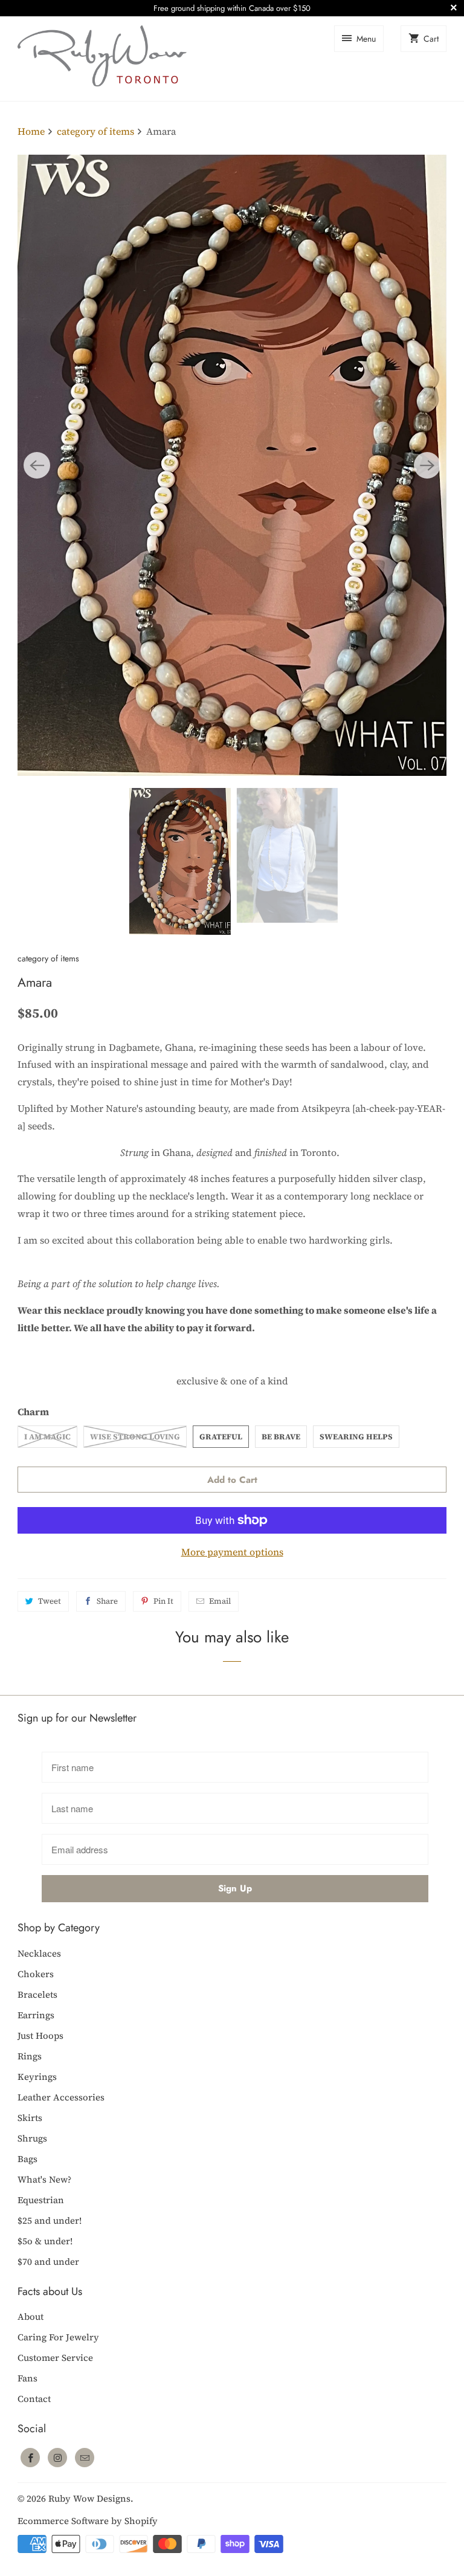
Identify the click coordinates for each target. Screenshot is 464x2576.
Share (107, 1601)
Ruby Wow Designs (89, 2498)
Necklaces (39, 1953)
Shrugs (32, 2138)
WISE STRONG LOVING (135, 1437)
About (31, 2316)
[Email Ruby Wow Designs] (85, 2458)
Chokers (36, 1974)
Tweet (50, 1601)
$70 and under (48, 2261)
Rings (30, 2056)
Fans (27, 2378)
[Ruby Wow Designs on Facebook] (30, 2458)
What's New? (44, 2179)
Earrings (36, 2015)
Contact (34, 2399)
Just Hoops (40, 2035)
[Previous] (37, 465)
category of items (48, 958)
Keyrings (37, 2077)
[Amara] (232, 465)
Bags (27, 2159)
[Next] (427, 465)
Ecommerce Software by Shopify (88, 2521)
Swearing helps (356, 1437)
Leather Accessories (61, 2097)
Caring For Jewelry (58, 2337)
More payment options (232, 1552)
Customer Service (55, 2358)
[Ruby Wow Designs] (102, 59)
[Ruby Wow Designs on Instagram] (57, 2458)
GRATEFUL (221, 1437)
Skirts (30, 2118)
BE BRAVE (281, 1437)
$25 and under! (50, 2220)
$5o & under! (45, 2241)
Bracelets (37, 1994)
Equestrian (41, 2200)
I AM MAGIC (47, 1437)
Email (220, 1601)
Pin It (163, 1601)
